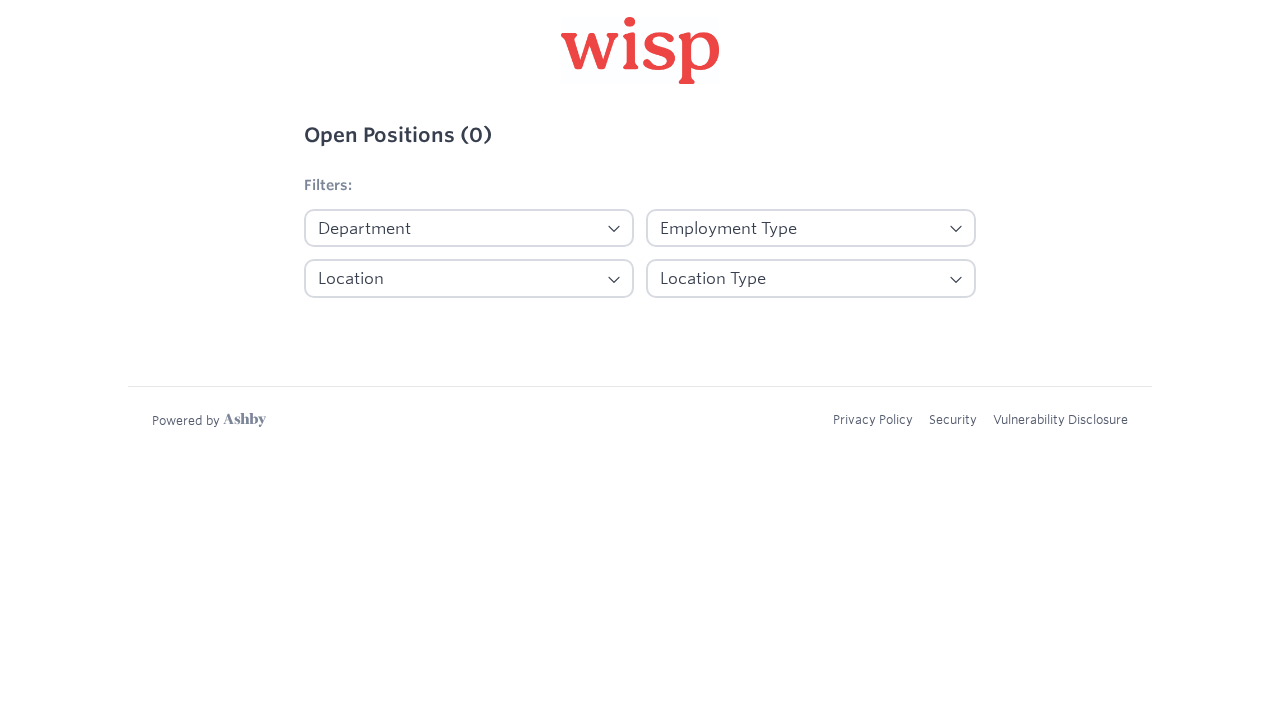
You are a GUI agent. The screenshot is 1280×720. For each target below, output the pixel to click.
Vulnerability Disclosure (1060, 419)
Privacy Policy (873, 419)
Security (953, 419)
